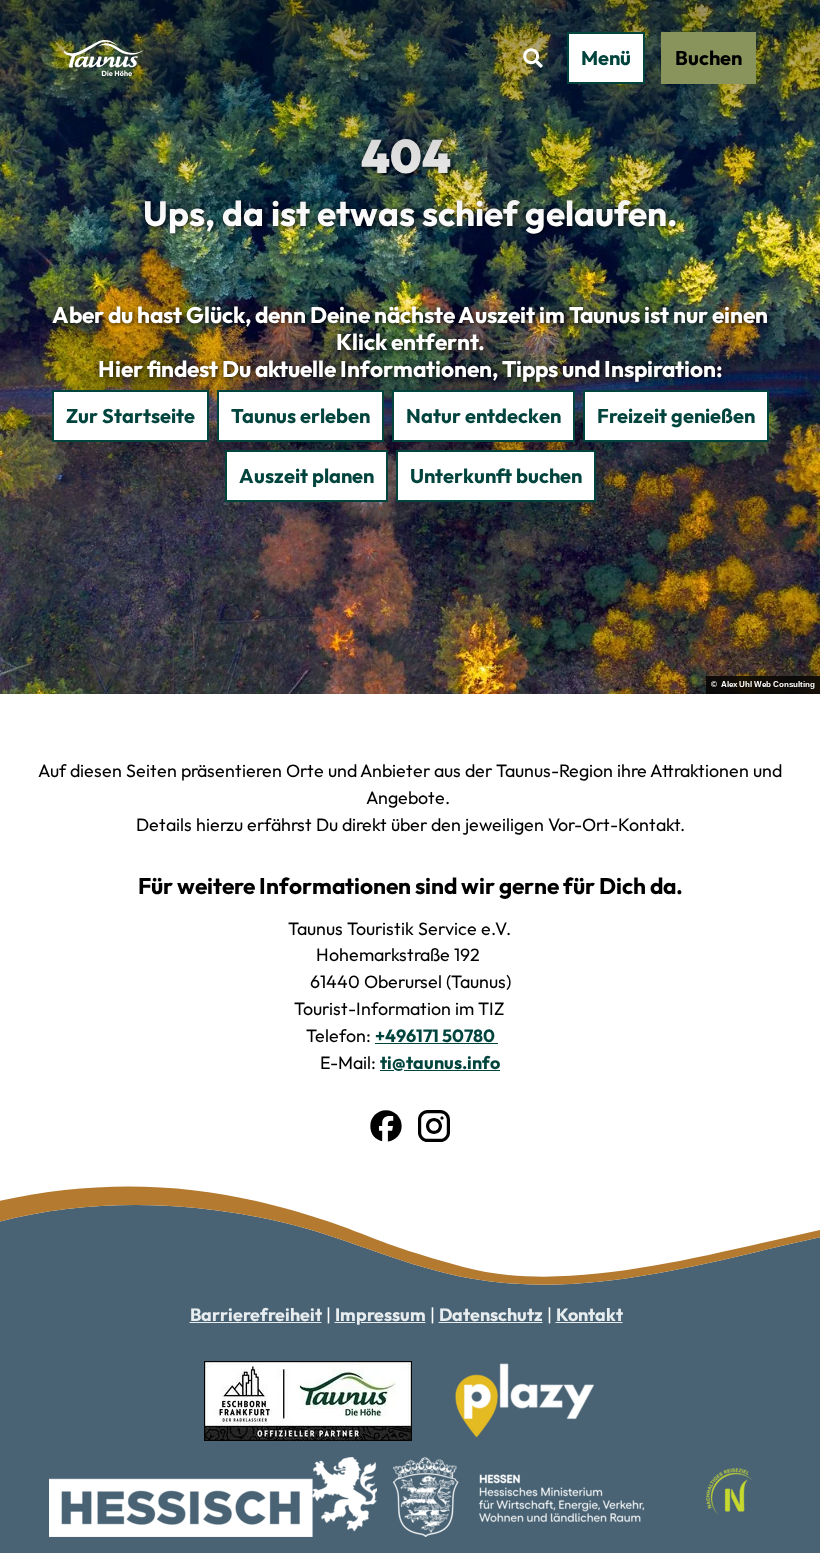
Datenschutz (491, 1314)
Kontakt (589, 1314)
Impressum (380, 1314)
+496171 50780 (436, 1035)
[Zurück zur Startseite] (104, 58)
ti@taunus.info (440, 1062)
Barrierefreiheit (256, 1314)
